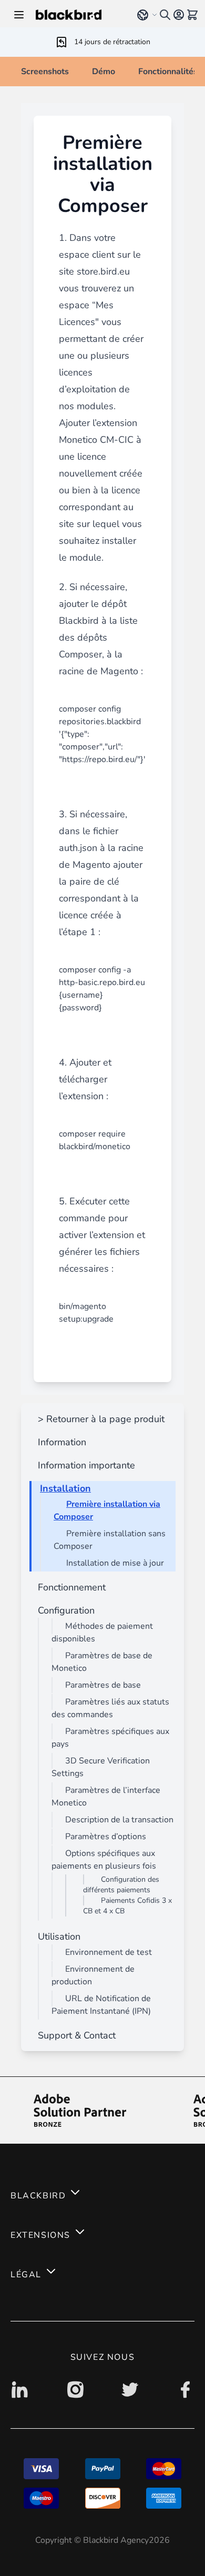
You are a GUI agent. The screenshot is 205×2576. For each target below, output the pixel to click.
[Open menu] (19, 15)
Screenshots (45, 72)
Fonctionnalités (168, 72)
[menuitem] (99, 1419)
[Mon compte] (179, 15)
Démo (104, 72)
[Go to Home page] (79, 15)
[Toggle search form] (165, 15)
